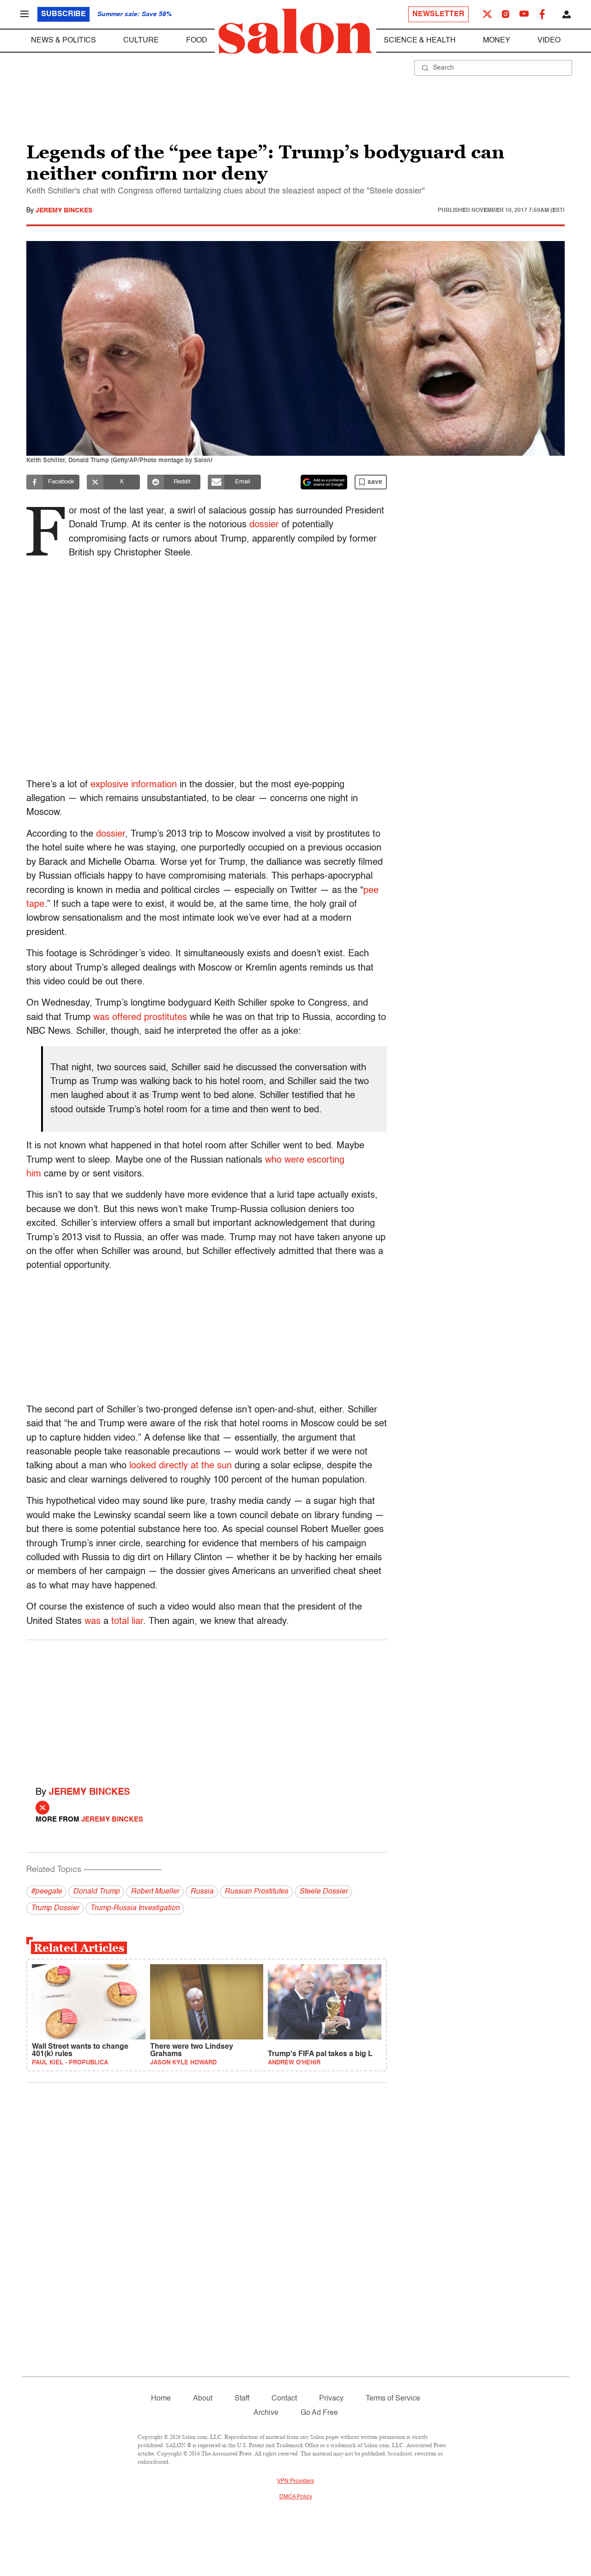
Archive (266, 2413)
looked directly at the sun (181, 1466)
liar (137, 1622)
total (120, 1622)
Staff (242, 2399)
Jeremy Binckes (64, 211)
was (93, 1622)
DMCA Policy (296, 2497)
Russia (202, 1892)
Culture (141, 41)
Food (197, 41)
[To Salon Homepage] (295, 31)
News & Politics (63, 41)
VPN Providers (295, 2481)
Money (497, 41)
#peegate (46, 1892)
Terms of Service (393, 2399)
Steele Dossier (323, 1892)
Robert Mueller (155, 1892)
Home (161, 2399)
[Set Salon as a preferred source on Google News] (324, 482)
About (203, 2399)
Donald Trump (96, 1892)
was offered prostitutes (140, 1018)
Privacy (331, 2399)
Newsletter (438, 14)
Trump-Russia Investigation (135, 1908)
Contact (284, 2399)
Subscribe (63, 14)
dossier (264, 525)
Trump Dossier (55, 1908)
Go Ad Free (319, 2413)
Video (549, 41)
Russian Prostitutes (256, 1892)
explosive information (134, 785)
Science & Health (420, 41)
